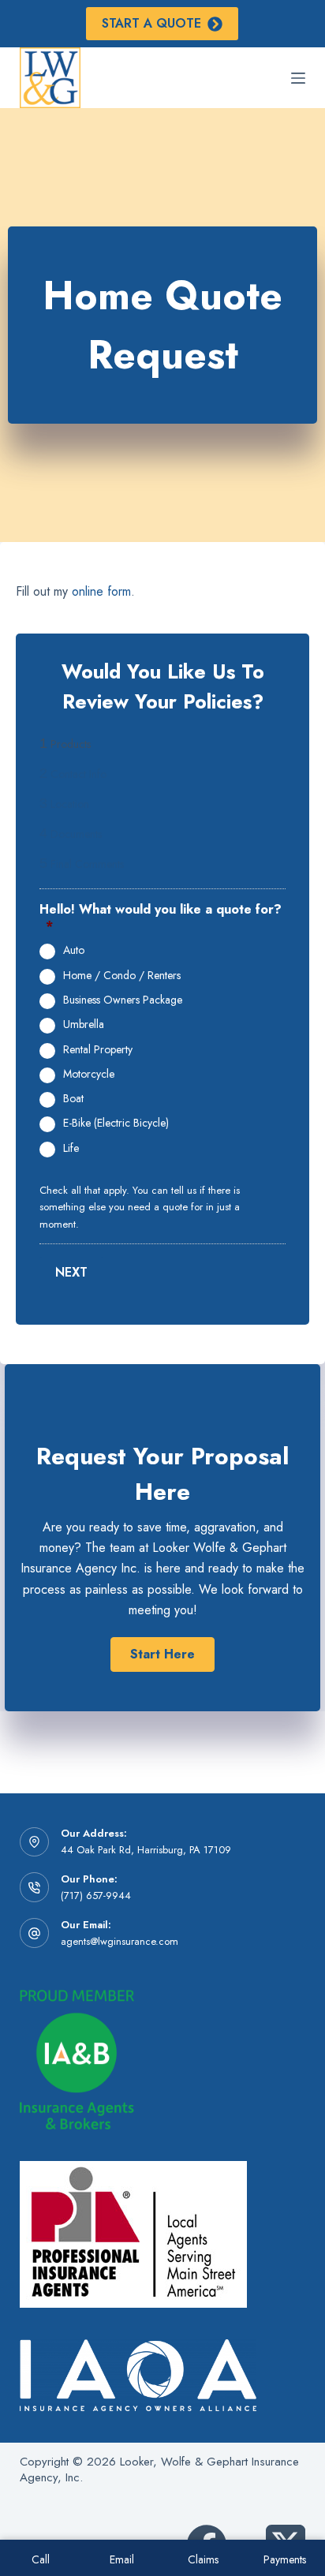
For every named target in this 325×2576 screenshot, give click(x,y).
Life (71, 1149)
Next (71, 1272)
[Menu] (298, 78)
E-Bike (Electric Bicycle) (116, 1123)
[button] (162, 1654)
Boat (73, 1099)
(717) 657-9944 (96, 1896)
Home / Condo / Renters (122, 976)
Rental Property (98, 1050)
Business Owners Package (123, 1000)
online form (101, 591)
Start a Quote (151, 23)
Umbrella (84, 1025)
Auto (74, 951)
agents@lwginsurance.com (120, 1941)
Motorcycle (89, 1075)
